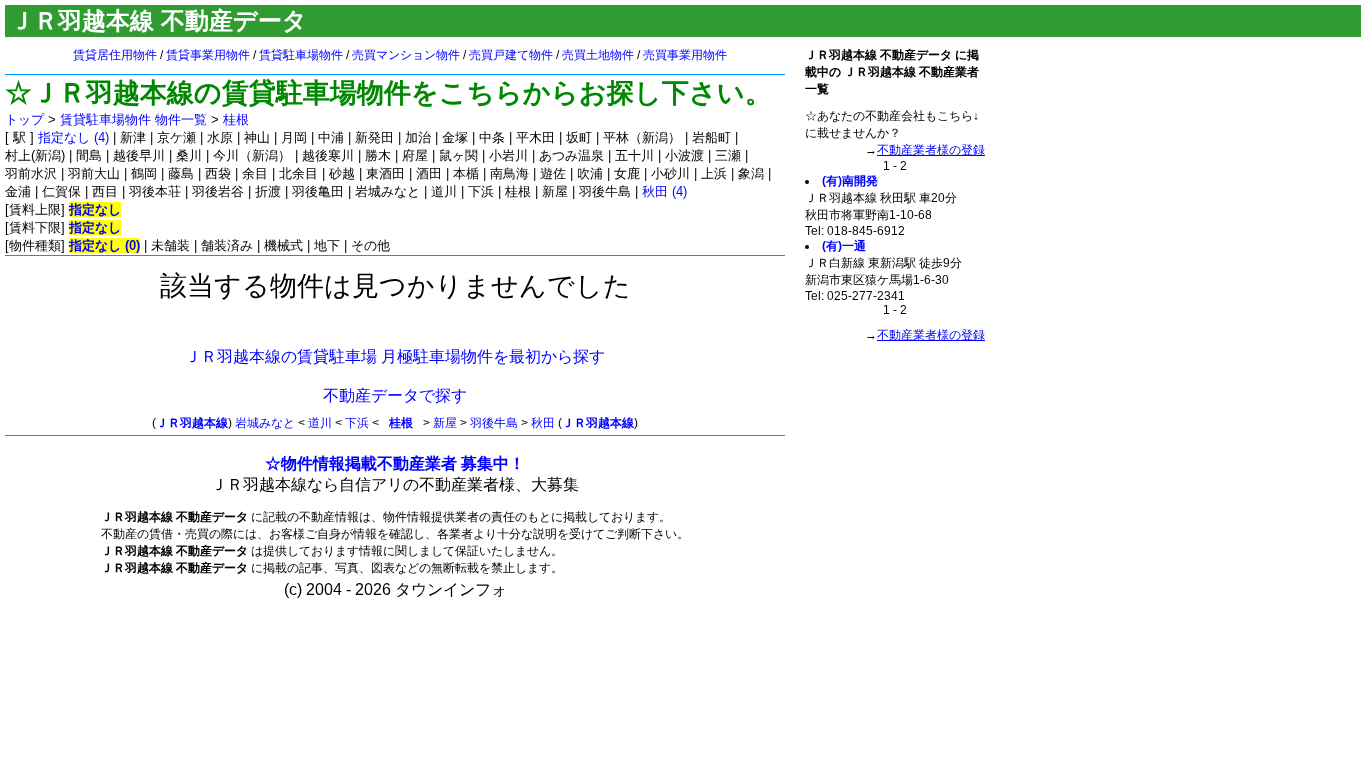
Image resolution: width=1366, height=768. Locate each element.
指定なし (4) (73, 137)
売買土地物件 (598, 55)
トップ (24, 119)
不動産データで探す (395, 395)
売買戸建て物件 (511, 55)
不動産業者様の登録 (931, 150)
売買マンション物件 (406, 55)
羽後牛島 (494, 423)
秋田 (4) (664, 191)
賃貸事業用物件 (208, 55)
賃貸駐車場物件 (301, 55)
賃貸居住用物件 (115, 55)
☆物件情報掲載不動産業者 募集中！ (395, 463)
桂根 (236, 119)
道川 (320, 423)
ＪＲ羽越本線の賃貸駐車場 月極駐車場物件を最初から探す (395, 356)
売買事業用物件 (685, 55)
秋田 (543, 423)
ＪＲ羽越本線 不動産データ (158, 20)
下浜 (357, 423)
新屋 (445, 423)
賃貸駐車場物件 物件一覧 (133, 119)
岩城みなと (265, 423)
